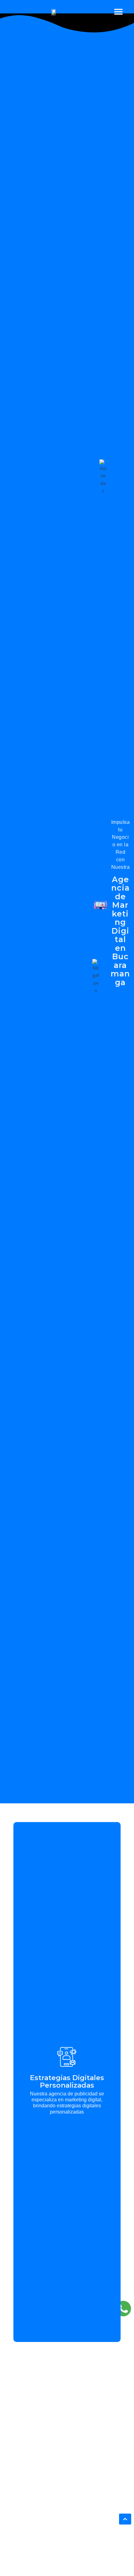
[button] (119, 11)
